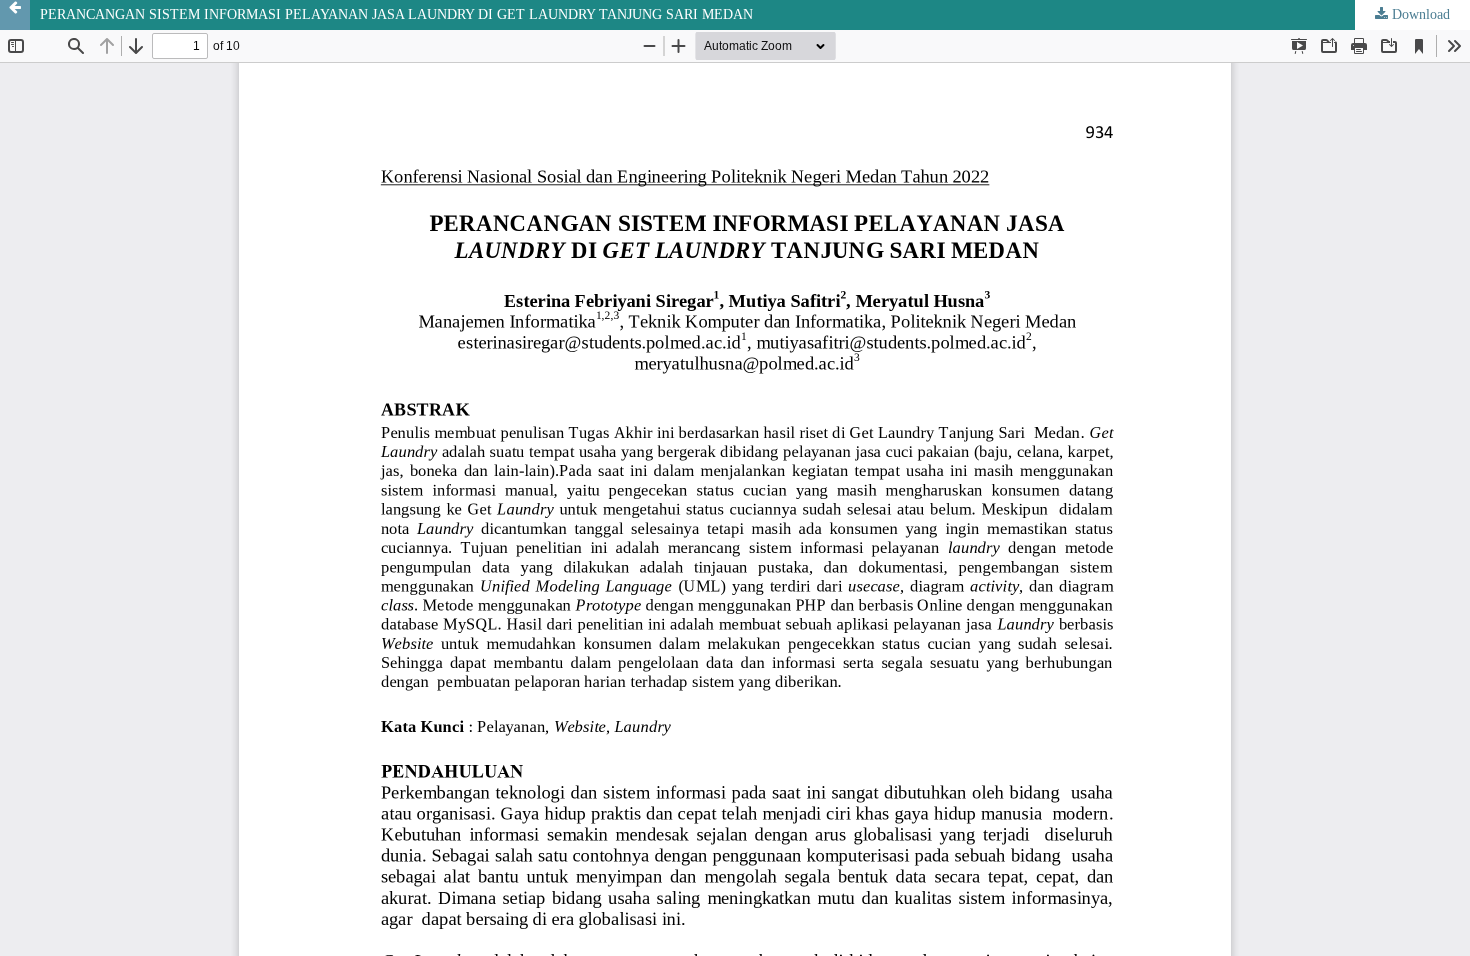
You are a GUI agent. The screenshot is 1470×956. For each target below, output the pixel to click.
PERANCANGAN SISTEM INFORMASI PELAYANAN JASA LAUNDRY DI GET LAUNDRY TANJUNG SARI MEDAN (396, 14)
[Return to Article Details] (15, 15)
